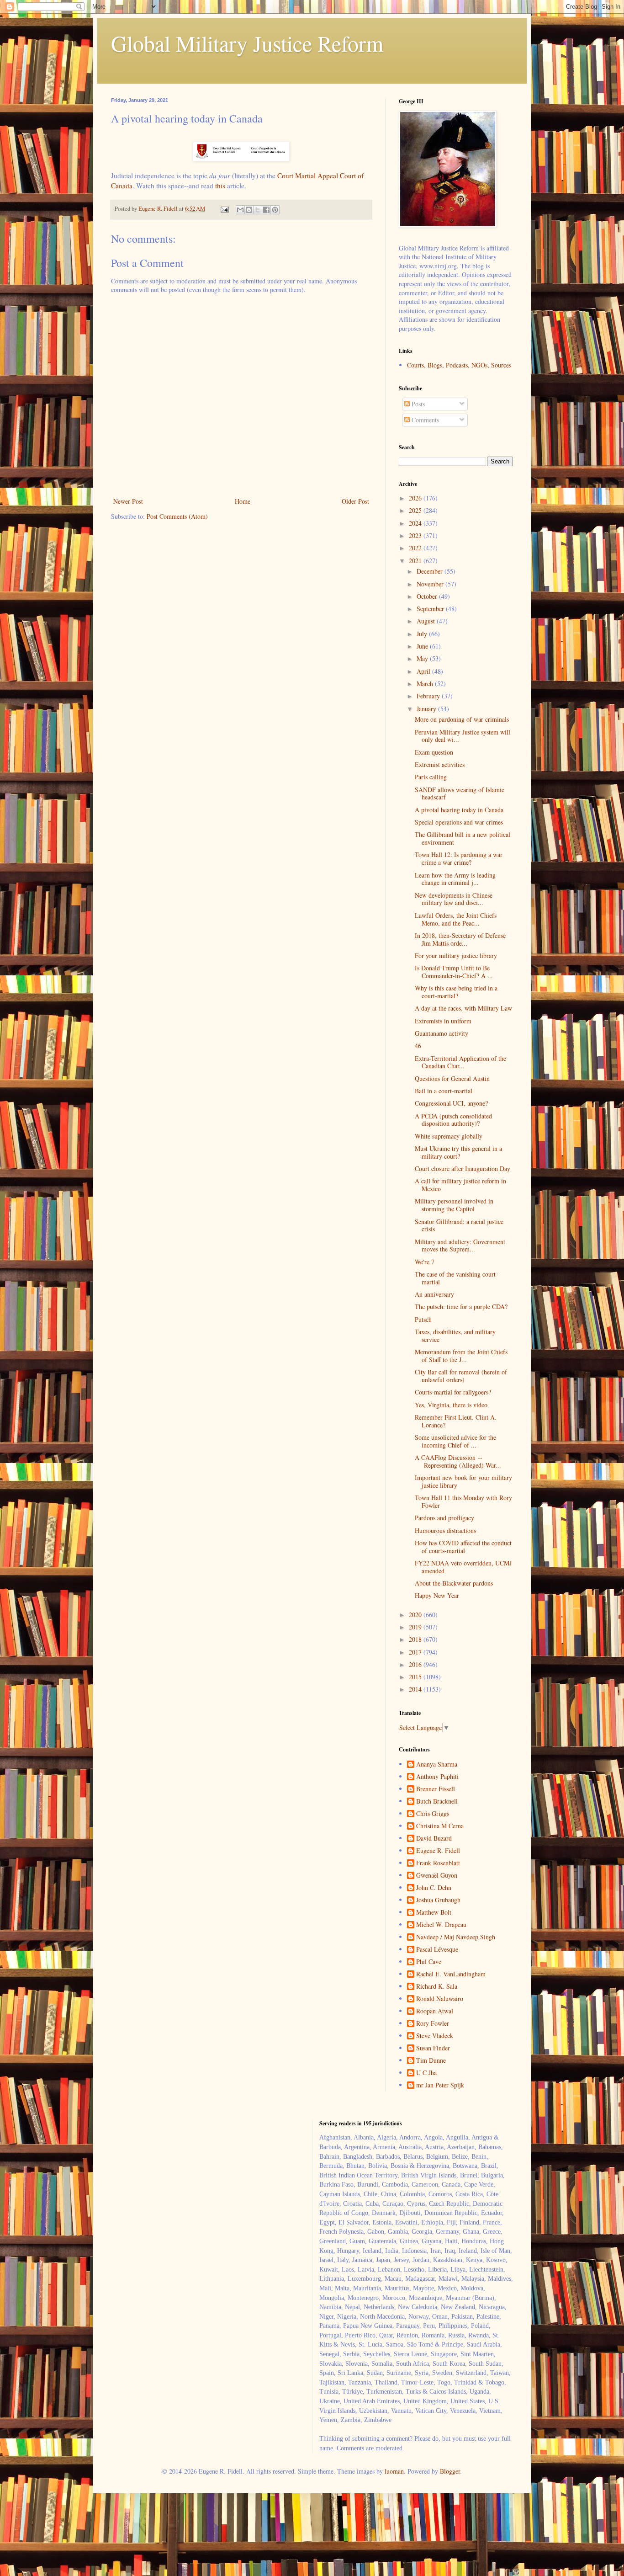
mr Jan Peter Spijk (440, 2085)
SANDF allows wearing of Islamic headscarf (460, 793)
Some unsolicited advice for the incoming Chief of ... (455, 1441)
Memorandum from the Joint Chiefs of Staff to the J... (461, 1356)
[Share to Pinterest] (275, 210)
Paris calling (431, 777)
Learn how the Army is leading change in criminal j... (455, 879)
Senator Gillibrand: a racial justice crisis (459, 1225)
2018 (416, 1639)
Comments (424, 420)
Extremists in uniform (443, 1021)
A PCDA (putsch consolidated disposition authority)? (453, 1120)
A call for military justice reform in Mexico (460, 1185)
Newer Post (128, 501)
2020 (416, 1615)
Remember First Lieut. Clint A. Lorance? (456, 1421)
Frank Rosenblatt (438, 1863)
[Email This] (240, 210)
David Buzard (434, 1839)
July (423, 634)
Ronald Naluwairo (440, 1999)
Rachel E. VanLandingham (451, 1974)
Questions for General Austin (452, 1078)
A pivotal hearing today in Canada (459, 810)
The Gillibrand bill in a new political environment (463, 838)
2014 (416, 1689)
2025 (416, 510)
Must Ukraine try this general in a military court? (458, 1152)
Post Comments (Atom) (177, 516)
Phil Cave (429, 1962)
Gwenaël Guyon (437, 1876)
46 (418, 1046)
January (427, 709)
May (423, 658)
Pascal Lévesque (437, 1950)
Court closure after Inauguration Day (463, 1168)
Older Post (355, 501)
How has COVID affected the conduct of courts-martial (463, 1547)
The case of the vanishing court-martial (456, 1278)
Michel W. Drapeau (441, 1925)
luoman (394, 2471)
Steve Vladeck (435, 2036)
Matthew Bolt (434, 1913)
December (431, 571)
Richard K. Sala (437, 1987)
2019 (416, 1627)
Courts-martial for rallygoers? (453, 1392)
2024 (416, 523)
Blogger (450, 2471)
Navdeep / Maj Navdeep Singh (456, 1937)
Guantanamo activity (442, 1033)
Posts (417, 404)
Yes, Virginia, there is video (451, 1405)
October (428, 596)
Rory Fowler (433, 2024)
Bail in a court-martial (444, 1091)
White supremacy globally (449, 1136)
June (423, 646)
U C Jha (426, 2073)
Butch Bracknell (437, 1802)
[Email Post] (224, 209)
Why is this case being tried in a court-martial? (456, 992)
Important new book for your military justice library (463, 1481)
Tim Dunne (431, 2061)
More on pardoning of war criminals (462, 719)
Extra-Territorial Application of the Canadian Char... (460, 1062)
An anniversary (434, 1294)
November (431, 584)
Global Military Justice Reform (247, 43)
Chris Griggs (433, 1814)
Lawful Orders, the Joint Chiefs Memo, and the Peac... (456, 919)
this (220, 186)
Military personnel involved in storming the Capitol (454, 1205)
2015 (416, 1677)
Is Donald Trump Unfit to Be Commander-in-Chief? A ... (454, 972)
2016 (416, 1664)
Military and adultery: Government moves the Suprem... (460, 1245)
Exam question (434, 752)
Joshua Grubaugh (438, 1900)
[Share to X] (258, 210)
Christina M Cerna (440, 1826)
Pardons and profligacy (444, 1518)
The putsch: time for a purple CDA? (461, 1307)
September (431, 609)
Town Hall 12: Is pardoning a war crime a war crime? (459, 858)
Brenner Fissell (436, 1789)
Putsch (423, 1319)
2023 (416, 535)
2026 (416, 498)
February (429, 696)
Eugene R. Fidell (438, 1851)
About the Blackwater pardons (454, 1583)
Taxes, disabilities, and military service (455, 1336)
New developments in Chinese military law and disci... (454, 899)
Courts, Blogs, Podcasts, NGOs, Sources (459, 365)
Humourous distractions (445, 1530)
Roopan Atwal (435, 2011)
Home (243, 501)
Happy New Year (437, 1595)
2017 (416, 1652)
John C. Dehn (434, 1888)
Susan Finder (433, 2048)
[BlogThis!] (249, 210)
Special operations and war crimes (459, 822)
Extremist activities (440, 764)
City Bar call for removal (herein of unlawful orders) (461, 1376)
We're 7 (425, 1262)
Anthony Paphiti (437, 1777)
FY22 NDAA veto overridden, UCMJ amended (463, 1567)
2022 (416, 548)
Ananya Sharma (437, 1764)
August (427, 621)
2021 (416, 561)
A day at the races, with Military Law (463, 1008)
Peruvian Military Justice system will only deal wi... (463, 736)
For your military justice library (456, 955)
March (426, 684)
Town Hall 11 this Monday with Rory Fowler (463, 1501)
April (424, 671)
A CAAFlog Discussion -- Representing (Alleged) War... (458, 1461)
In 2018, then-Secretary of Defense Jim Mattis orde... (460, 939)
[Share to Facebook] (266, 210)
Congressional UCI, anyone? (451, 1103)
